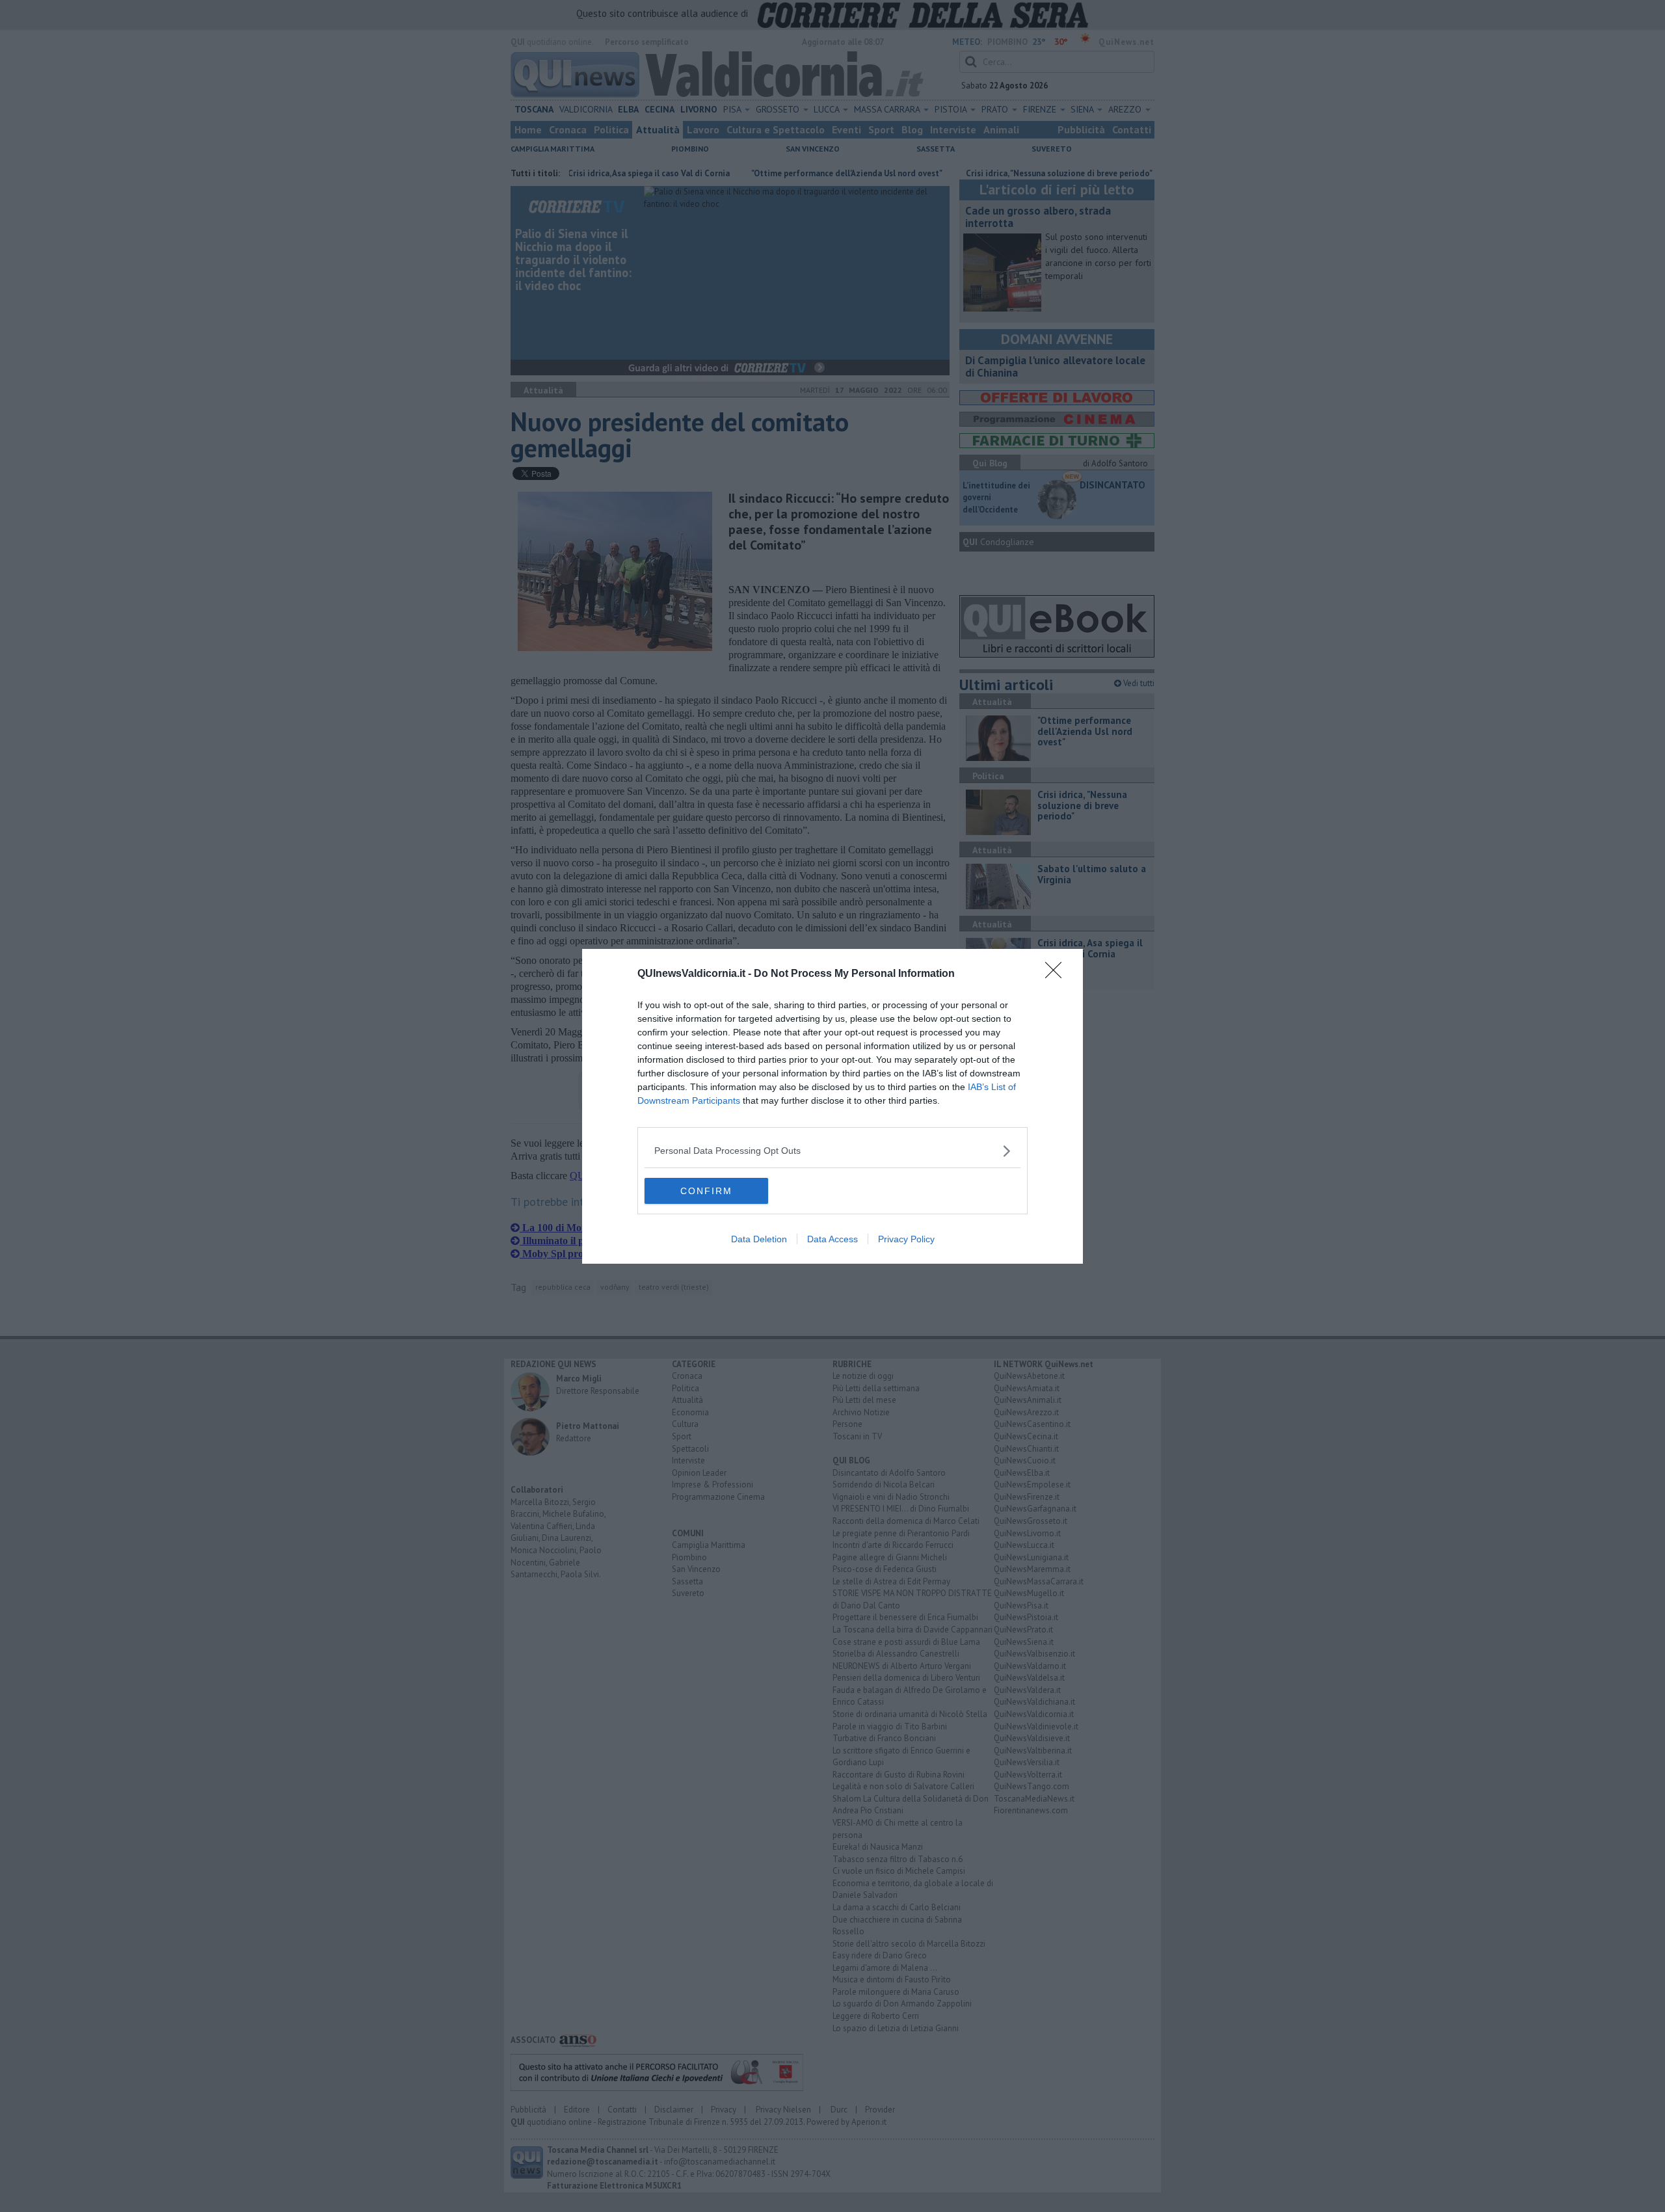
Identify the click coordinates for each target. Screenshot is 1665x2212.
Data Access (832, 1239)
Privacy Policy (906, 1239)
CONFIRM (706, 1191)
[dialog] (832, 1106)
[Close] (1058, 974)
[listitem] (832, 1151)
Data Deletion (759, 1239)
